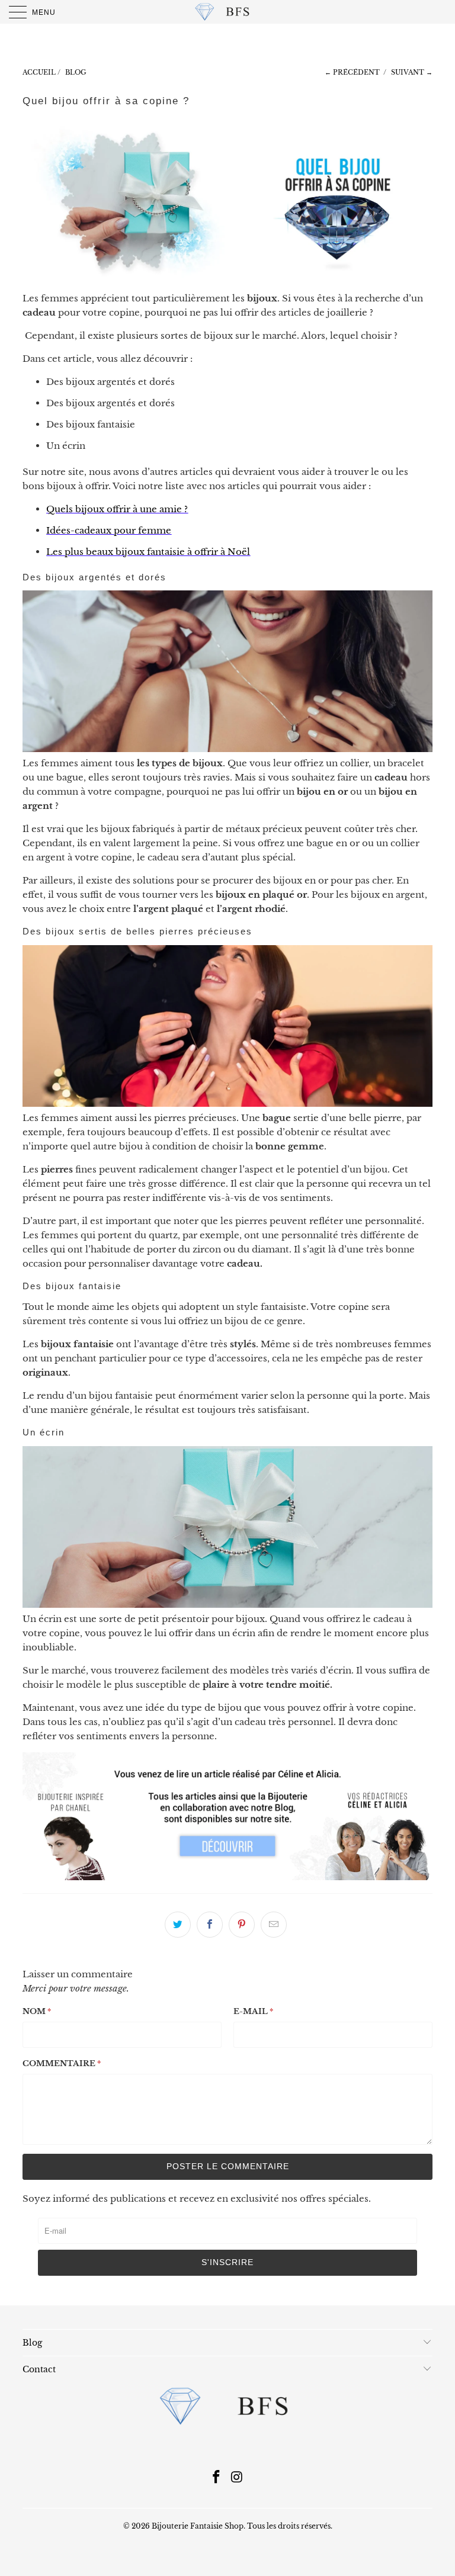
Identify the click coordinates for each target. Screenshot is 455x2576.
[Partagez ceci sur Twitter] (178, 1925)
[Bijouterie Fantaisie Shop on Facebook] (217, 2478)
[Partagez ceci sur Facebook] (210, 1925)
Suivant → (412, 72)
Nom (37, 2011)
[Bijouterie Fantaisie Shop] (227, 12)
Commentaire (62, 2063)
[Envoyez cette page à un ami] (274, 1925)
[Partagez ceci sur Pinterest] (242, 1925)
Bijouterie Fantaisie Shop (198, 2526)
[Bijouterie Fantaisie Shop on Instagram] (238, 2478)
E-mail (253, 2011)
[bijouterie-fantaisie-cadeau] (227, 1877)
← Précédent (352, 72)
